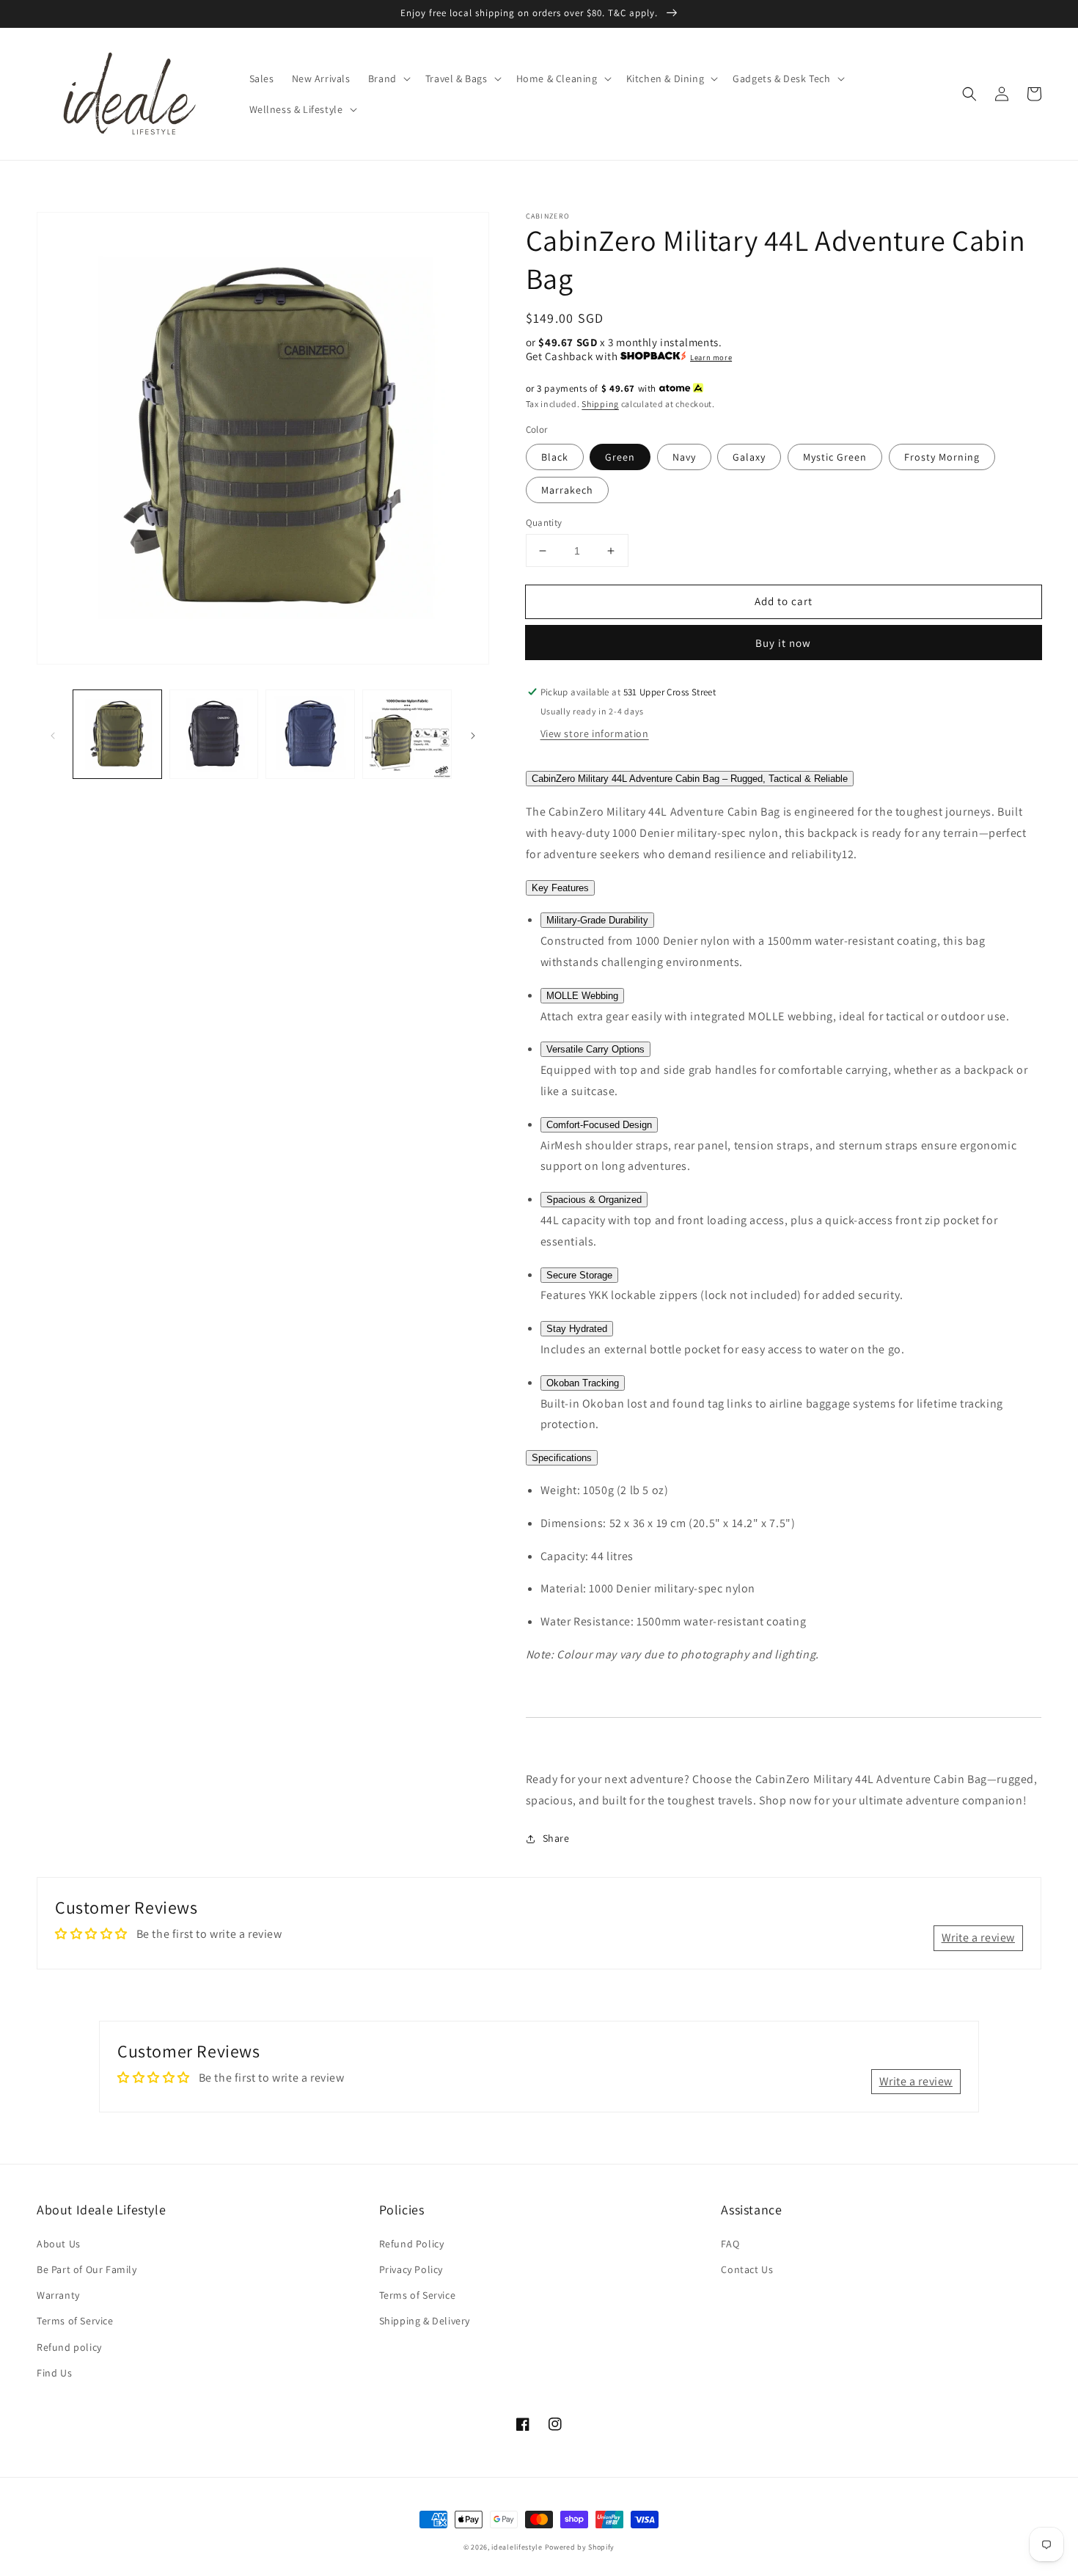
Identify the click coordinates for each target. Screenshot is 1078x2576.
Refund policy (69, 2347)
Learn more (711, 357)
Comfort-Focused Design (599, 1125)
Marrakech (567, 490)
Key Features (560, 888)
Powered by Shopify (580, 2547)
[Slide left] (53, 734)
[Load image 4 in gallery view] (407, 734)
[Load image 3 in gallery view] (310, 734)
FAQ (730, 2244)
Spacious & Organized (594, 1200)
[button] (388, 78)
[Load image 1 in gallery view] (117, 734)
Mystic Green (835, 457)
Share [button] (556, 1838)
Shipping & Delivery (425, 2321)
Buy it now (783, 643)
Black (555, 457)
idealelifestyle (517, 2547)
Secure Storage (579, 1275)
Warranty (58, 2295)
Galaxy (749, 457)
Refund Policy (412, 2244)
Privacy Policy (411, 2269)
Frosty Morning (942, 457)
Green (620, 457)
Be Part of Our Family (87, 2269)
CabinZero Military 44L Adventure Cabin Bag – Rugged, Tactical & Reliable (690, 779)
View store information (595, 733)
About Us (59, 2244)
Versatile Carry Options (595, 1049)
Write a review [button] (978, 1938)
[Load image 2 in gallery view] (214, 734)
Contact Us (747, 2269)
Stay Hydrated (577, 1329)
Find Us (54, 2373)
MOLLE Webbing (582, 996)
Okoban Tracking (583, 1383)
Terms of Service (75, 2321)
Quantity (544, 523)
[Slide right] (473, 734)
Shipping (600, 404)
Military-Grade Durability (597, 920)
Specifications (562, 1458)
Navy (684, 457)
